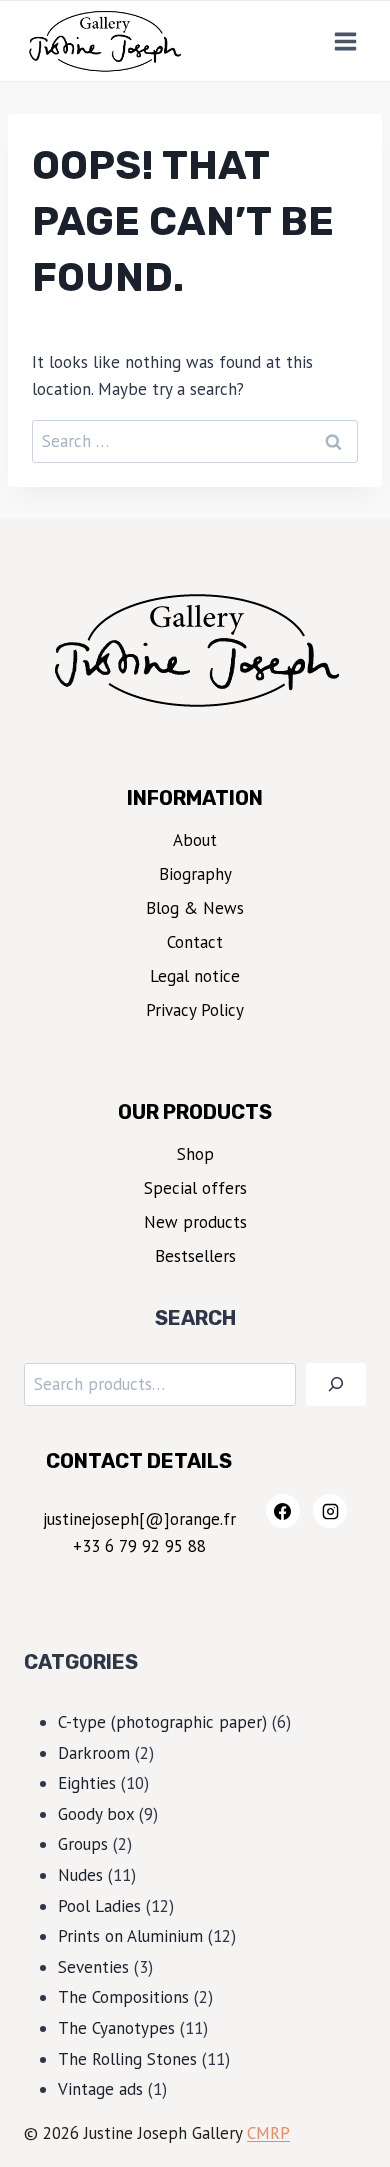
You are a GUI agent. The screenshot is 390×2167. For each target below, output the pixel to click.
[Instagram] (330, 1511)
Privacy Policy (195, 1010)
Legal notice (195, 976)
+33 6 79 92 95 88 (139, 1546)
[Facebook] (283, 1511)
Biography (195, 874)
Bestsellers (195, 1256)
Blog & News (195, 908)
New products (195, 1222)
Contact (195, 942)
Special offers (195, 1188)
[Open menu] (345, 41)
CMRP (268, 2133)
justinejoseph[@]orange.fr (139, 1519)
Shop (195, 1154)
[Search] (336, 1384)
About (195, 840)
